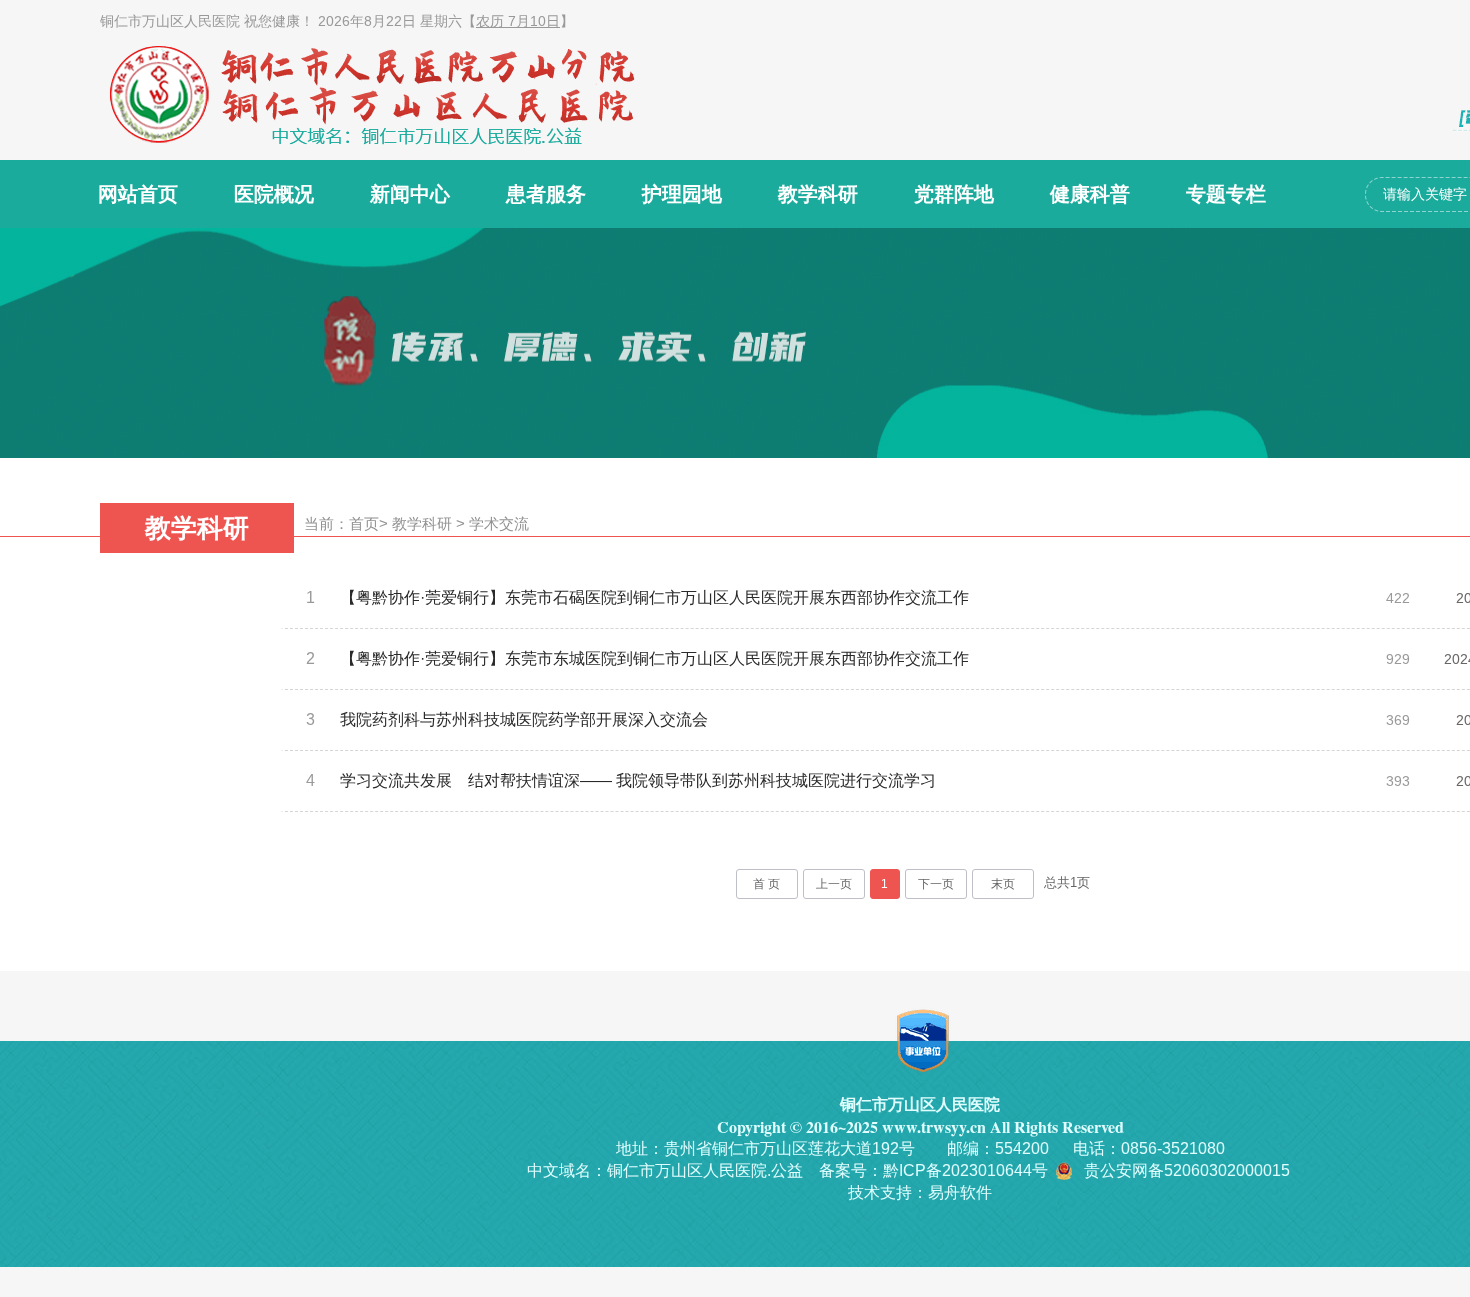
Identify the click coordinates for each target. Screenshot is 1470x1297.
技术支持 (880, 1192)
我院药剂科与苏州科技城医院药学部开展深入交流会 (524, 719)
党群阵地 (954, 194)
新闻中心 (410, 194)
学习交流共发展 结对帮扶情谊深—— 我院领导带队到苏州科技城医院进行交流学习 (638, 780)
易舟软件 (960, 1192)
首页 (364, 523)
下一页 (936, 884)
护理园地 (682, 194)
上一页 (834, 884)
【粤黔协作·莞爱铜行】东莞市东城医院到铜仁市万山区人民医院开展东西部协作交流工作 (654, 658)
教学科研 (818, 194)
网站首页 (138, 194)
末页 (1003, 884)
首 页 (766, 884)
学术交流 (499, 523)
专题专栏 (1226, 194)
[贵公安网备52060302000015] (1066, 1171)
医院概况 (274, 194)
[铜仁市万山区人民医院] (405, 95)
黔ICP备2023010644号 (965, 1170)
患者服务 (546, 194)
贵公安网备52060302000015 (1187, 1170)
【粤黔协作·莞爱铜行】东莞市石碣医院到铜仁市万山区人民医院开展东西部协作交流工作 (654, 597)
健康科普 (1090, 194)
